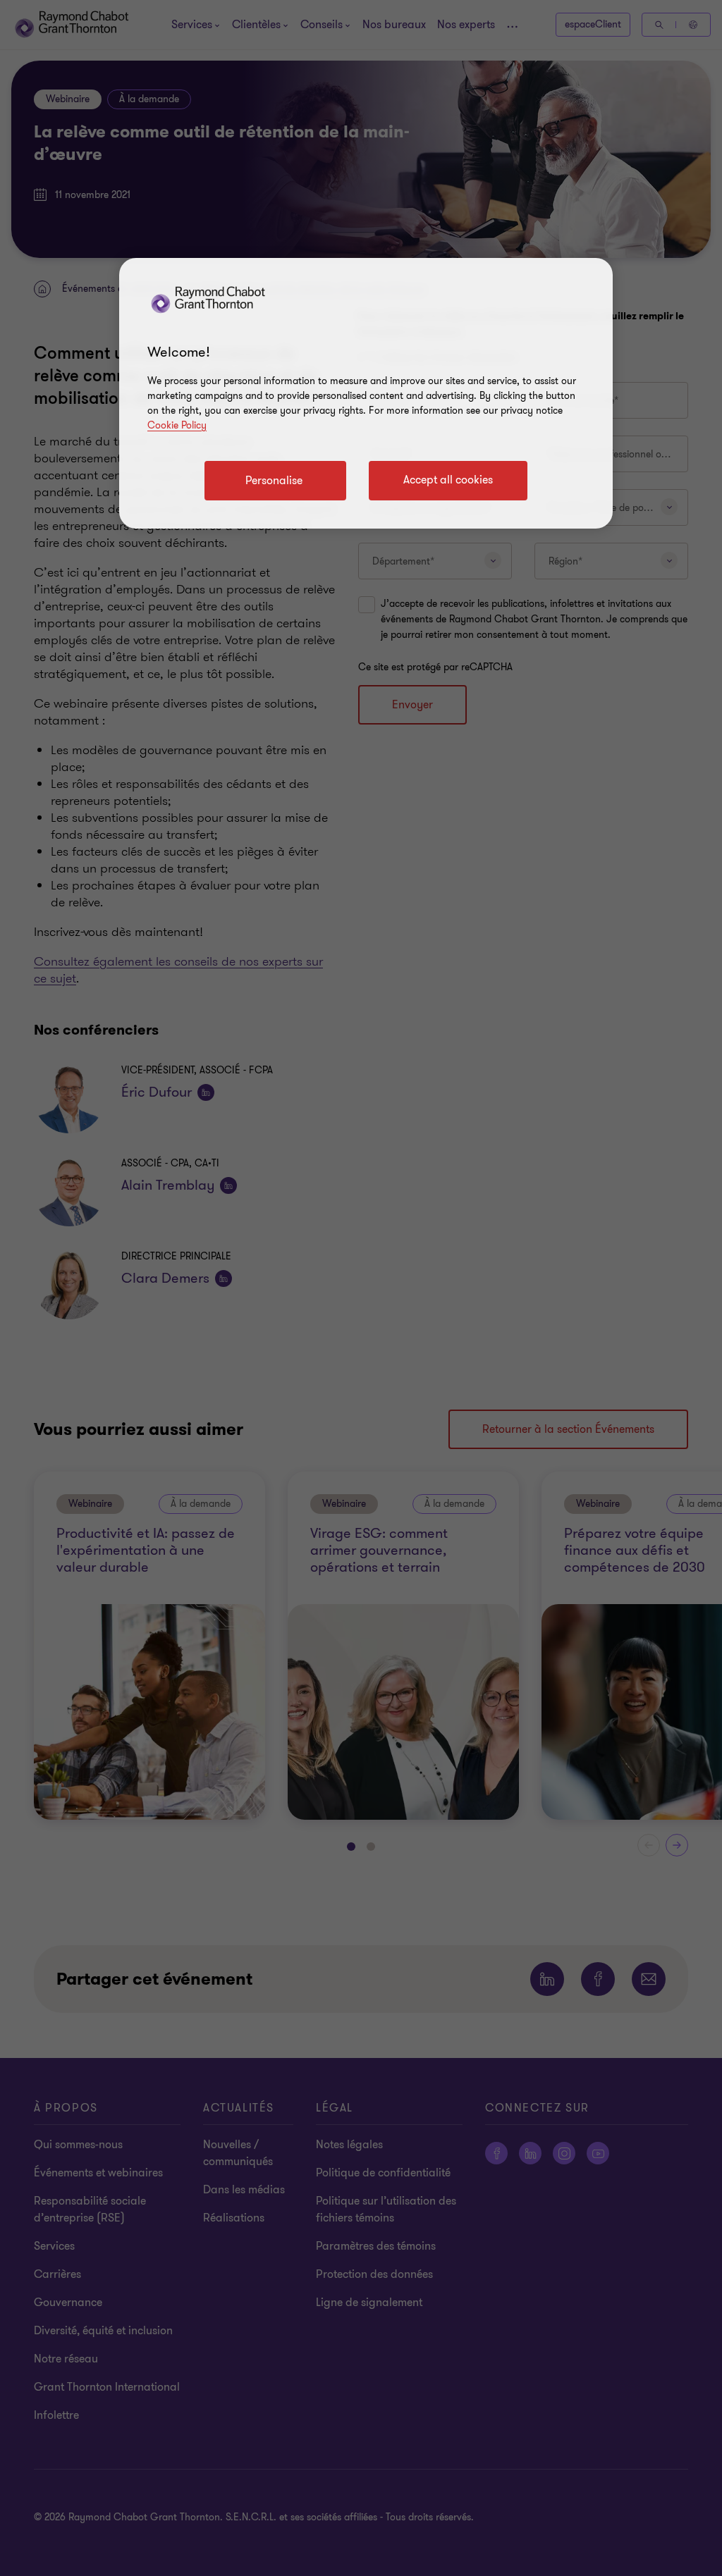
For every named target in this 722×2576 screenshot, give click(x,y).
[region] (366, 393)
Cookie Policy (177, 425)
